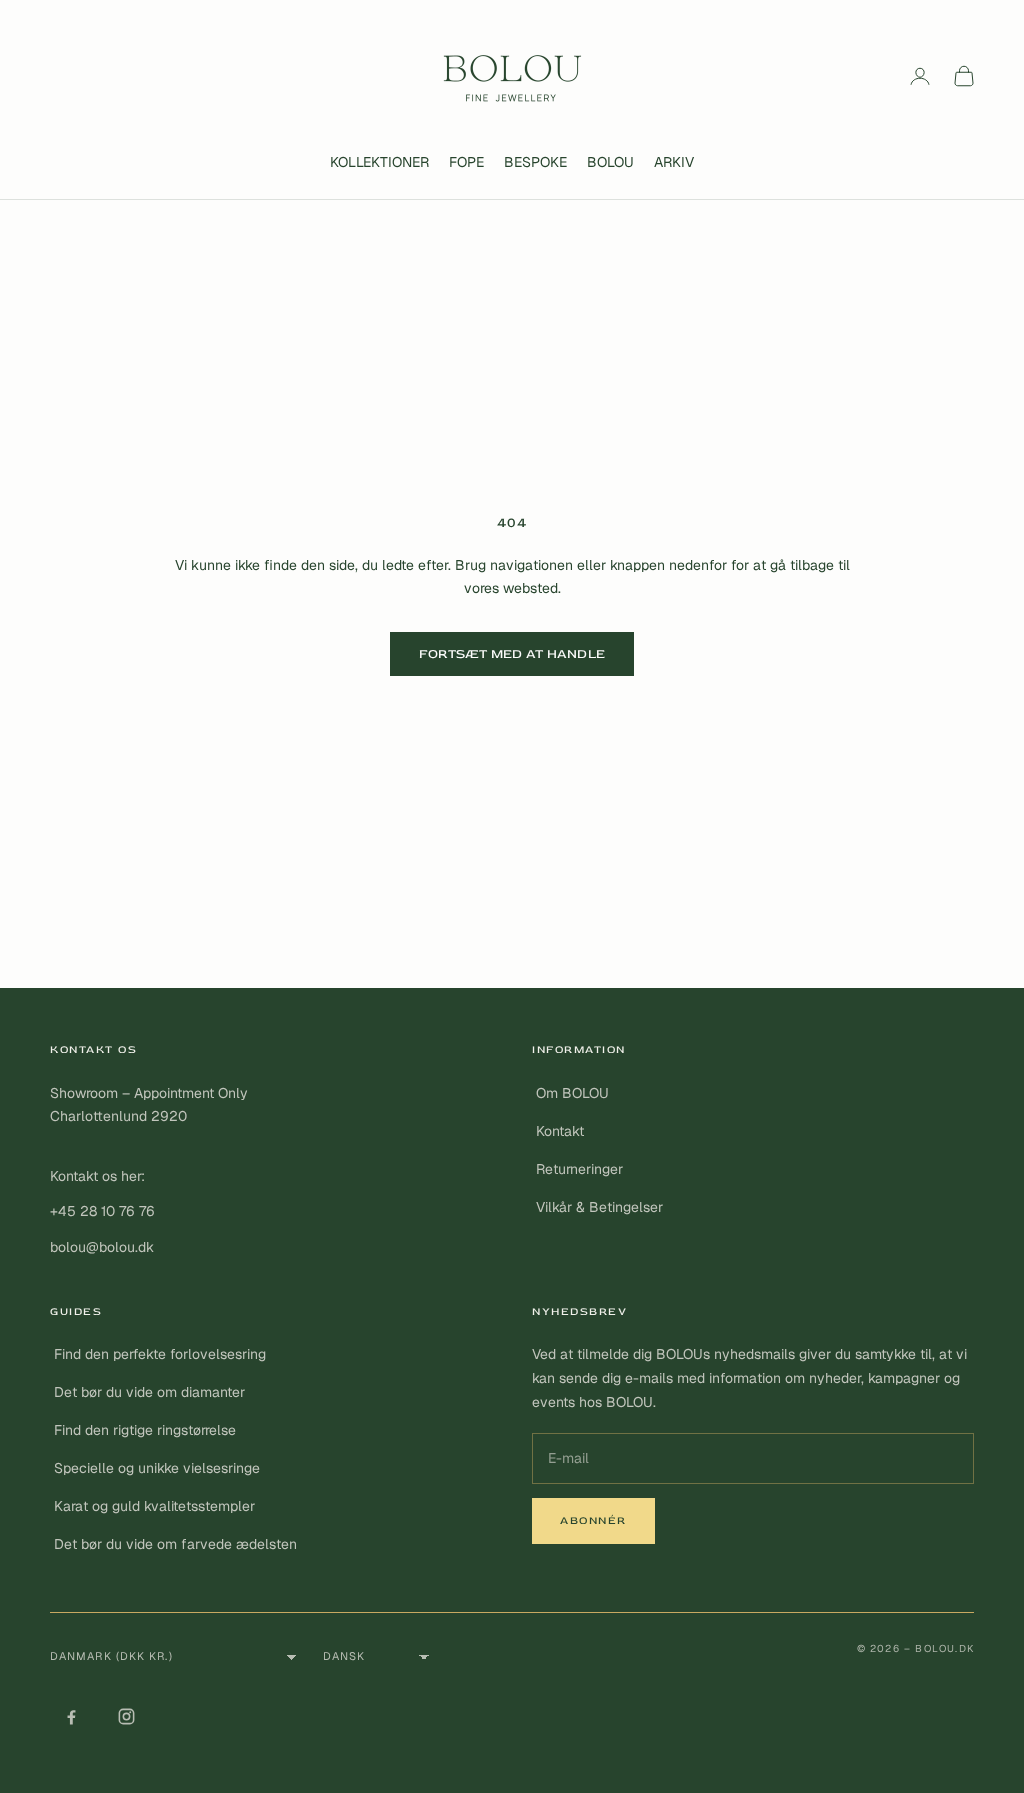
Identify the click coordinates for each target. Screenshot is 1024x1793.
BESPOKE (535, 162)
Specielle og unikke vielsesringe (157, 1468)
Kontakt (560, 1131)
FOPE (466, 162)
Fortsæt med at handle (512, 654)
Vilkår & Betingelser (599, 1207)
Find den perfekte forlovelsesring (160, 1354)
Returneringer (579, 1169)
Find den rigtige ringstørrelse (145, 1430)
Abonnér (593, 1520)
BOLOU (610, 162)
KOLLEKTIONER (379, 162)
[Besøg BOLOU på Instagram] (126, 1717)
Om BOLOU (572, 1093)
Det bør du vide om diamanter (149, 1392)
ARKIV (674, 162)
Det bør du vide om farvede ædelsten (175, 1544)
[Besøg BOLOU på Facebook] (71, 1717)
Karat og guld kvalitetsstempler (154, 1506)
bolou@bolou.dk (102, 1247)
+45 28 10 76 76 (102, 1211)
